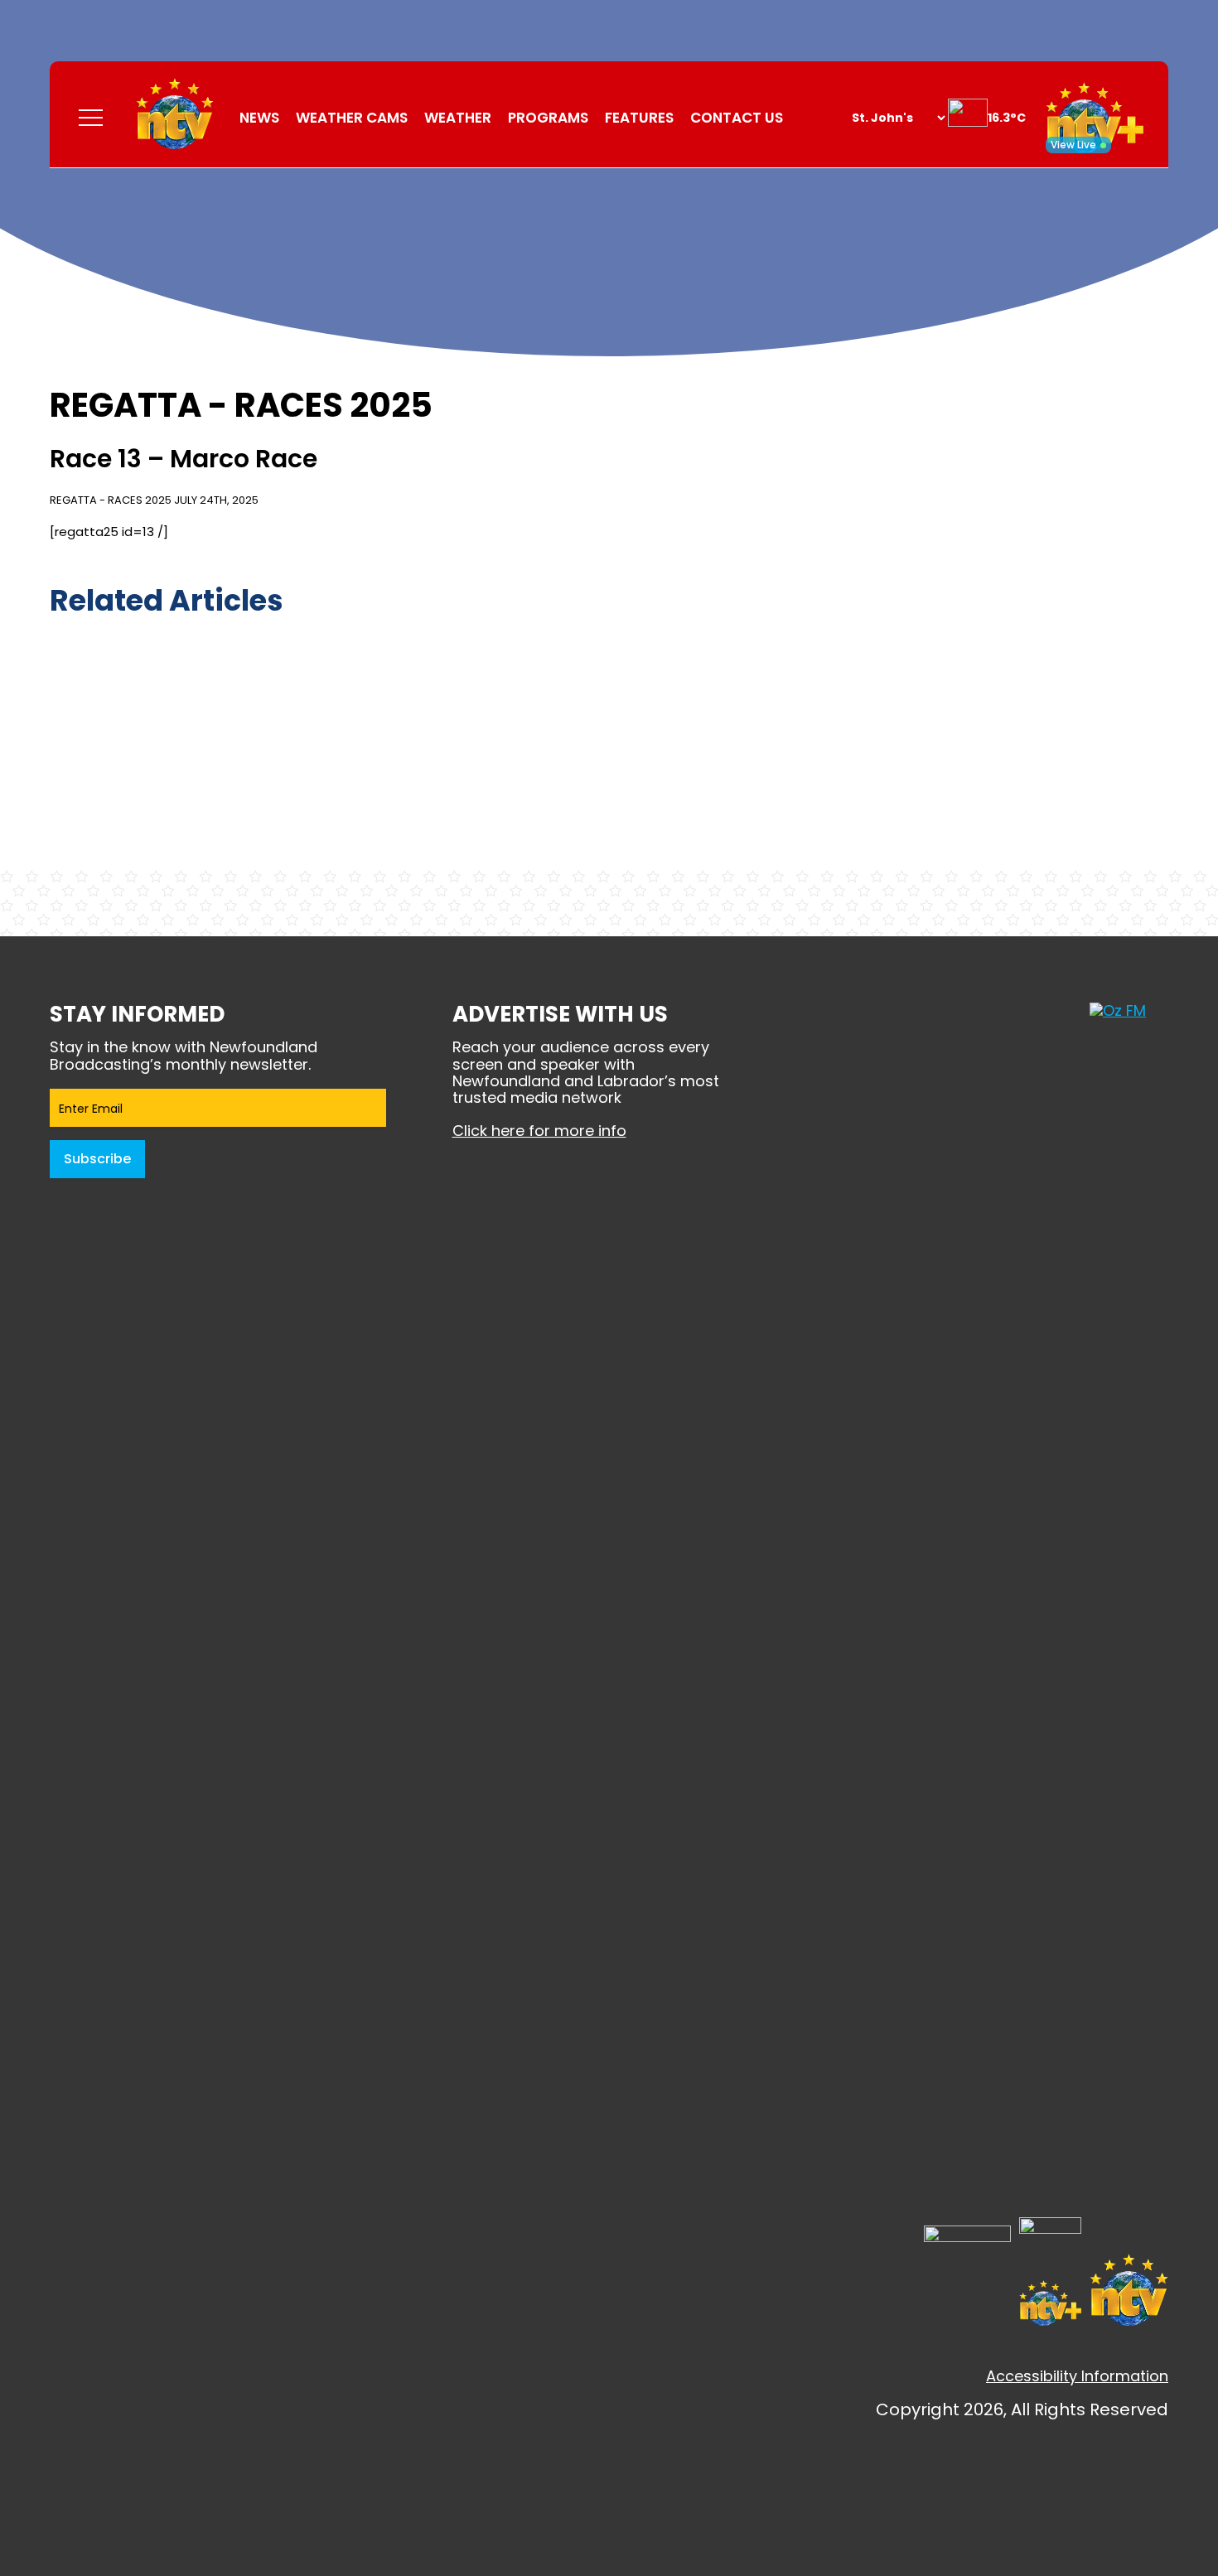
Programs (548, 118)
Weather (458, 118)
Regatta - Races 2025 (111, 500)
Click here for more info (539, 1131)
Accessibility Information (1077, 2376)
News (259, 118)
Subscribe (97, 1159)
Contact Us (737, 118)
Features (639, 118)
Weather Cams (352, 118)
